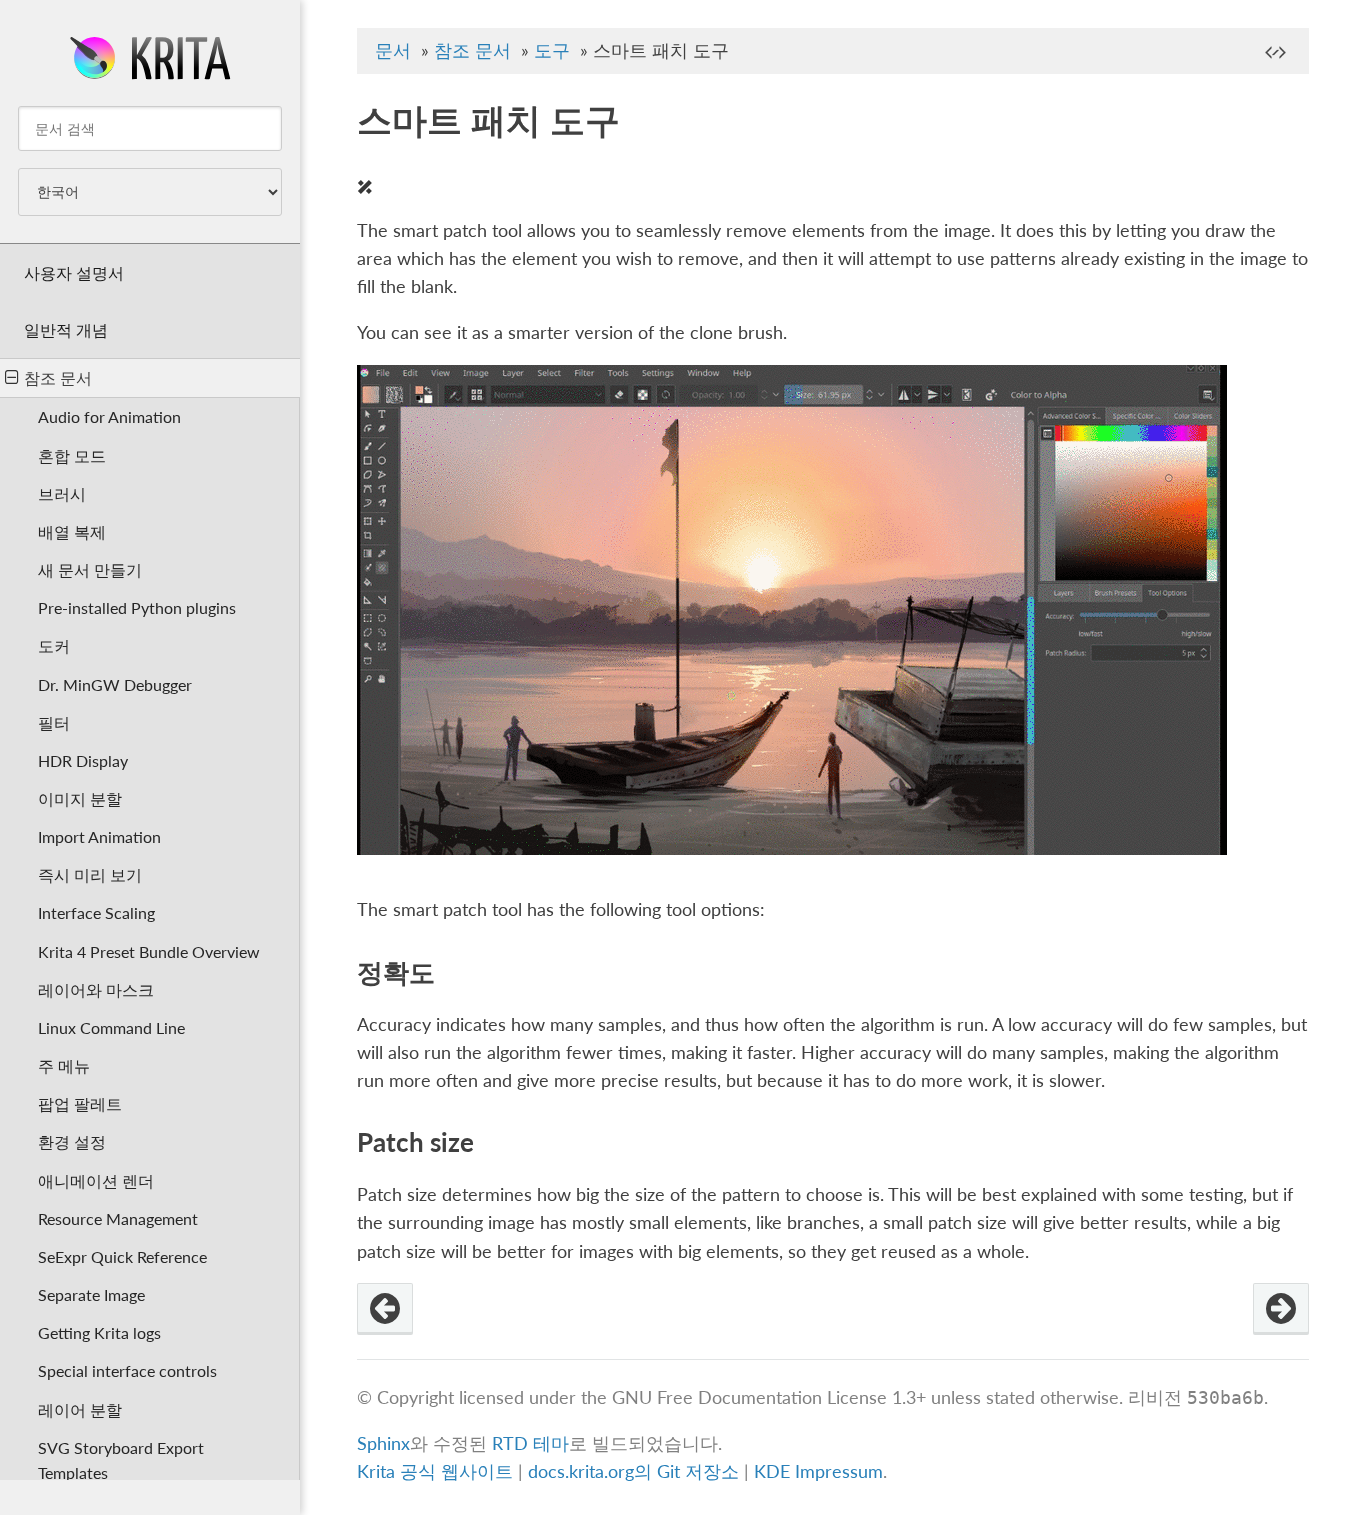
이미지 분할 (80, 798)
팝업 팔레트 (80, 1103)
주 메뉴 (64, 1065)
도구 (552, 50)
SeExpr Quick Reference (122, 1256)
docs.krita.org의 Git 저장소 (633, 1471)
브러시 (62, 493)
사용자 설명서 (74, 272)
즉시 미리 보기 (90, 874)
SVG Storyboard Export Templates (121, 1460)
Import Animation (99, 836)
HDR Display (83, 760)
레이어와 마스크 (96, 989)
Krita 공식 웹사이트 (435, 1471)
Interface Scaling (96, 912)
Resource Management (118, 1218)
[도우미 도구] (1281, 1309)
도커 (54, 645)
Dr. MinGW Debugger (115, 684)
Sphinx (383, 1443)
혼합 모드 (72, 455)
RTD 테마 (530, 1443)
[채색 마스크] (385, 1309)
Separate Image (91, 1294)
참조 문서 (58, 377)
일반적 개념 (66, 329)
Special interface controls (127, 1370)
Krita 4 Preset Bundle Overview (149, 951)
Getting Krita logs (99, 1332)
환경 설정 (72, 1141)
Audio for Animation (109, 416)
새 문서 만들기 (90, 569)
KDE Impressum (818, 1471)
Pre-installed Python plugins (137, 607)
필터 (54, 722)
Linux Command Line (111, 1027)
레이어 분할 (80, 1409)
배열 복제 (72, 531)
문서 (393, 50)
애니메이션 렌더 (96, 1180)
